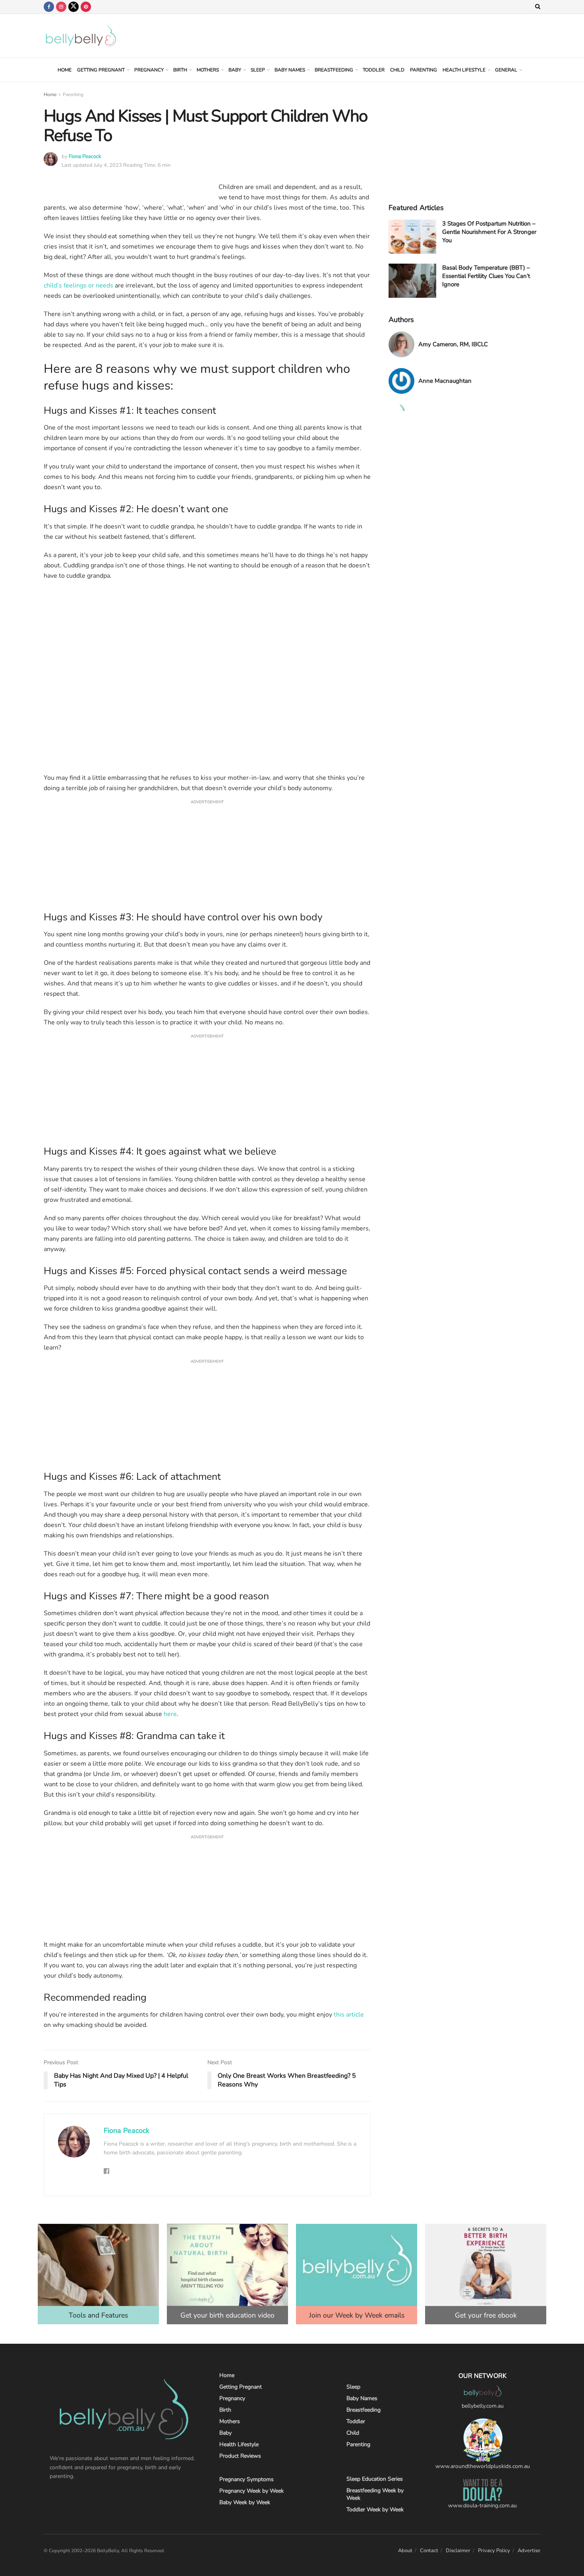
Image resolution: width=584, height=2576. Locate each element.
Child (397, 70)
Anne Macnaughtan (445, 381)
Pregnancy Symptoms (247, 2479)
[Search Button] (538, 7)
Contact (429, 2551)
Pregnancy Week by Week (251, 2491)
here (170, 1714)
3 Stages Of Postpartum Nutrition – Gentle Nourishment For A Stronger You (489, 232)
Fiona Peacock (85, 156)
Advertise (529, 2551)
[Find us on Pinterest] (86, 7)
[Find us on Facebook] (49, 7)
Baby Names (290, 70)
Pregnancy (149, 70)
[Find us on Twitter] (73, 7)
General (506, 70)
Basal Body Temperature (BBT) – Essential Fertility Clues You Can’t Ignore (486, 276)
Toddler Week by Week (375, 2509)
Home (65, 70)
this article (349, 2015)
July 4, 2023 (108, 165)
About (405, 2551)
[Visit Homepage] (81, 36)
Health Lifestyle (464, 70)
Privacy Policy (494, 2551)
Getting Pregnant (101, 70)
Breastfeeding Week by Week (375, 2494)
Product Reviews (240, 2456)
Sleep (258, 70)
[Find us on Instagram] (61, 7)
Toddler (374, 70)
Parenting (423, 70)
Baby (235, 70)
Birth (180, 70)
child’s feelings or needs (78, 285)
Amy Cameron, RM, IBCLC (453, 344)
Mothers (208, 70)
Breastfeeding (334, 70)
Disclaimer (458, 2551)
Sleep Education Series (375, 2479)
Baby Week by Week (245, 2502)
